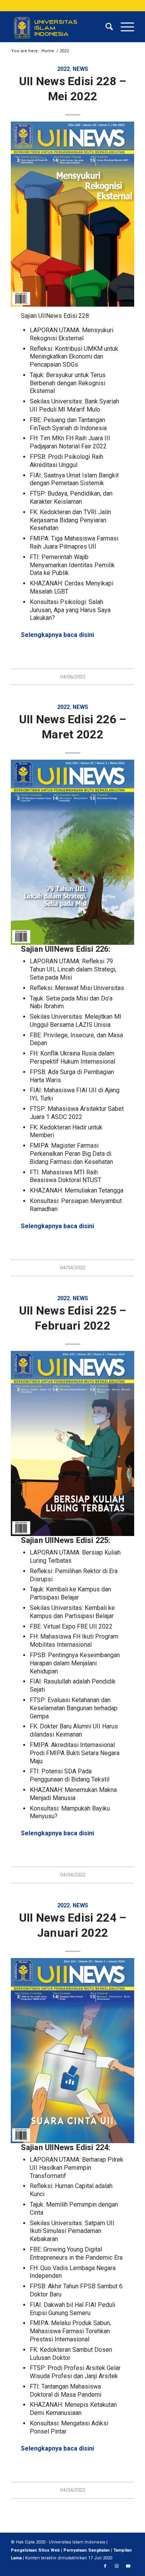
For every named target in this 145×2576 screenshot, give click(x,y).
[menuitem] (105, 27)
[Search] (105, 27)
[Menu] (124, 27)
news (80, 69)
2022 (63, 69)
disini (86, 635)
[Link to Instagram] (117, 2566)
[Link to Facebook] (105, 2566)
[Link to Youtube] (128, 2566)
